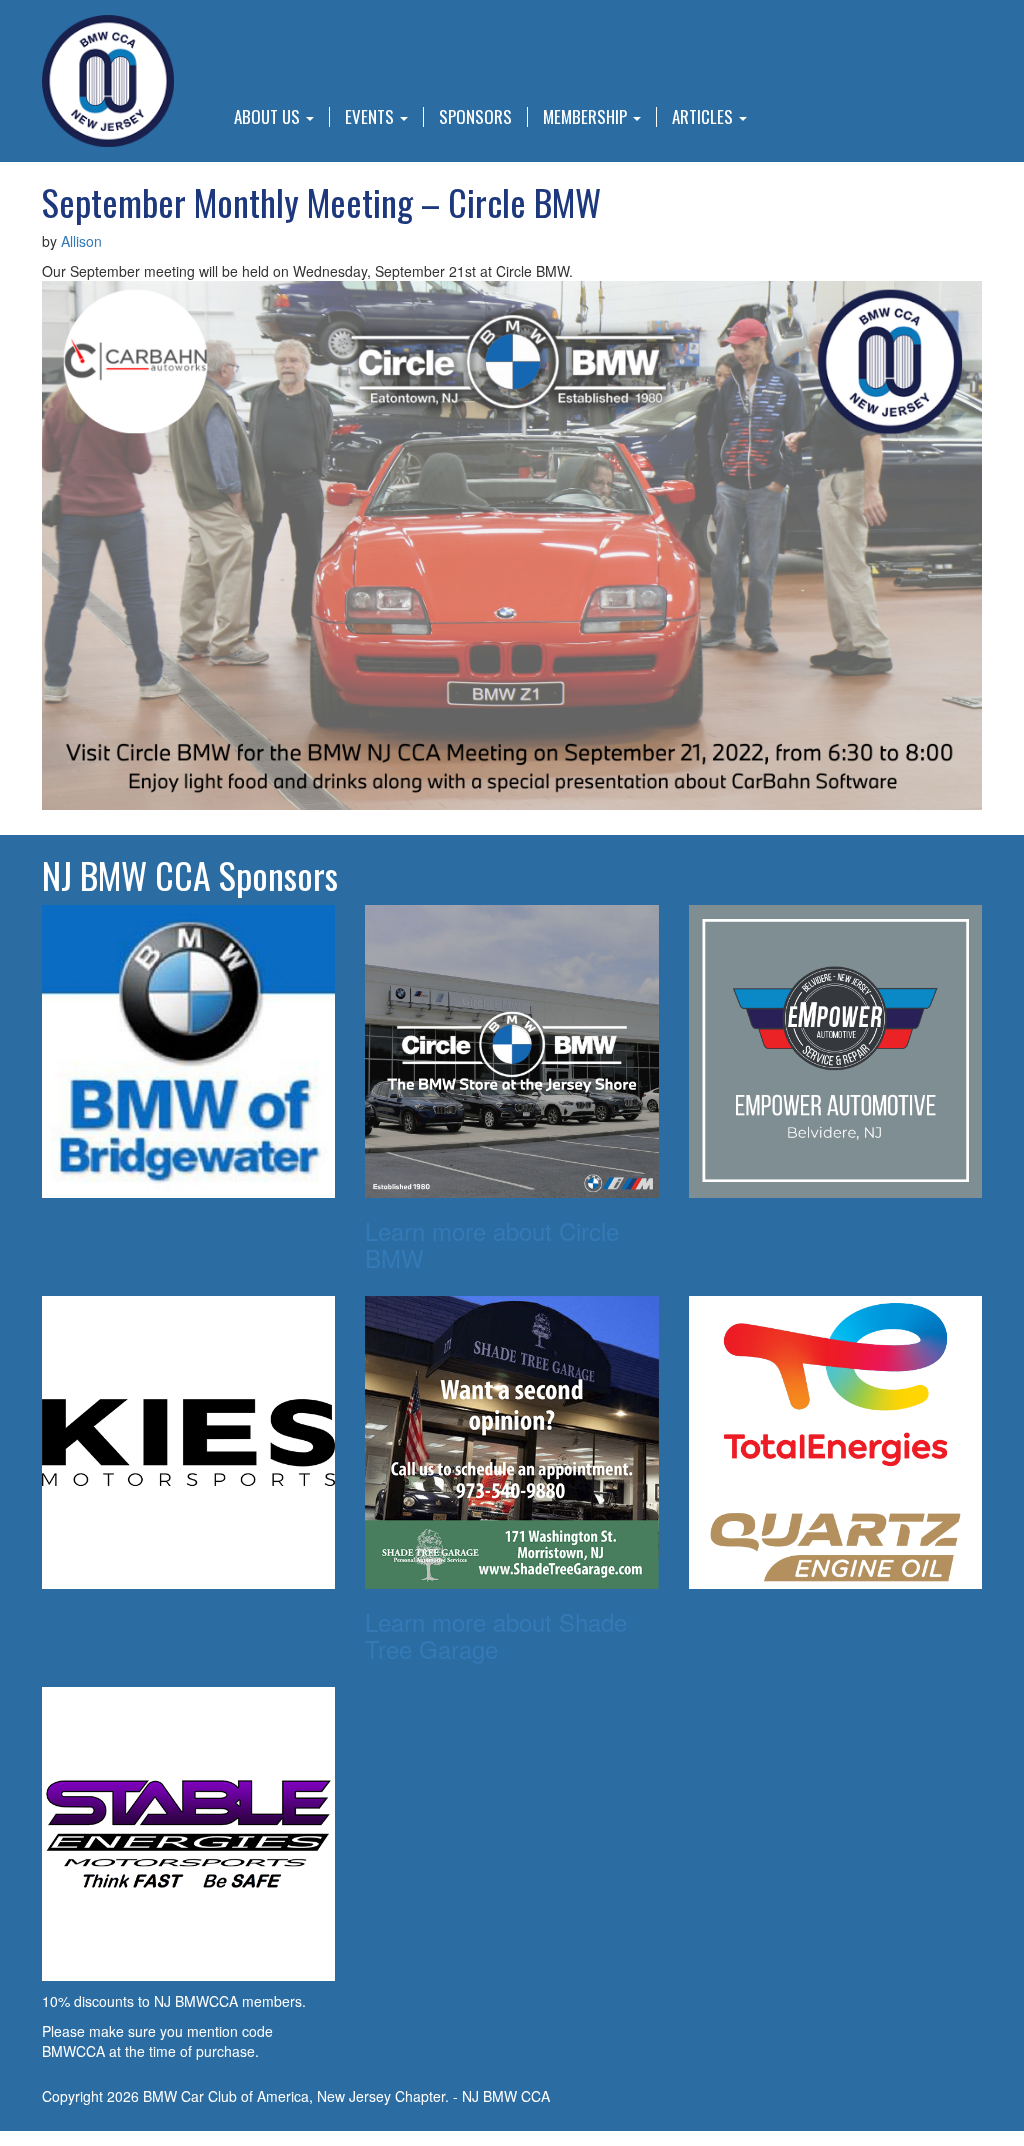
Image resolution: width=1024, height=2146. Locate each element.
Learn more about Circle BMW (492, 1243)
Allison (81, 241)
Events (371, 117)
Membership (587, 117)
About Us (269, 117)
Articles (704, 117)
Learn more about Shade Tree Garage (496, 1634)
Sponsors (475, 117)
